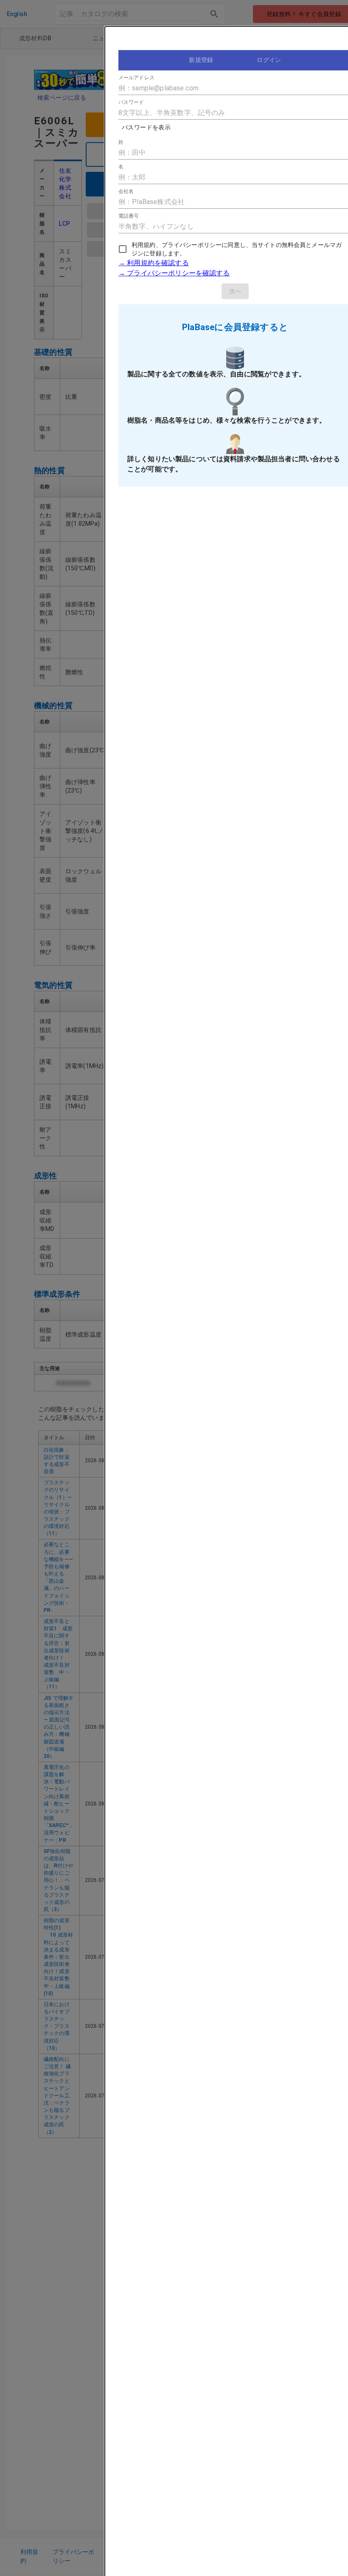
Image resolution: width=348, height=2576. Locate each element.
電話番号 (129, 216)
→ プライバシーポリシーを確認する (174, 273)
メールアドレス (136, 78)
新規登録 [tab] (201, 60)
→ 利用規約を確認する (154, 263)
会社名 (126, 191)
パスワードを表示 (146, 127)
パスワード (131, 102)
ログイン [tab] (269, 60)
